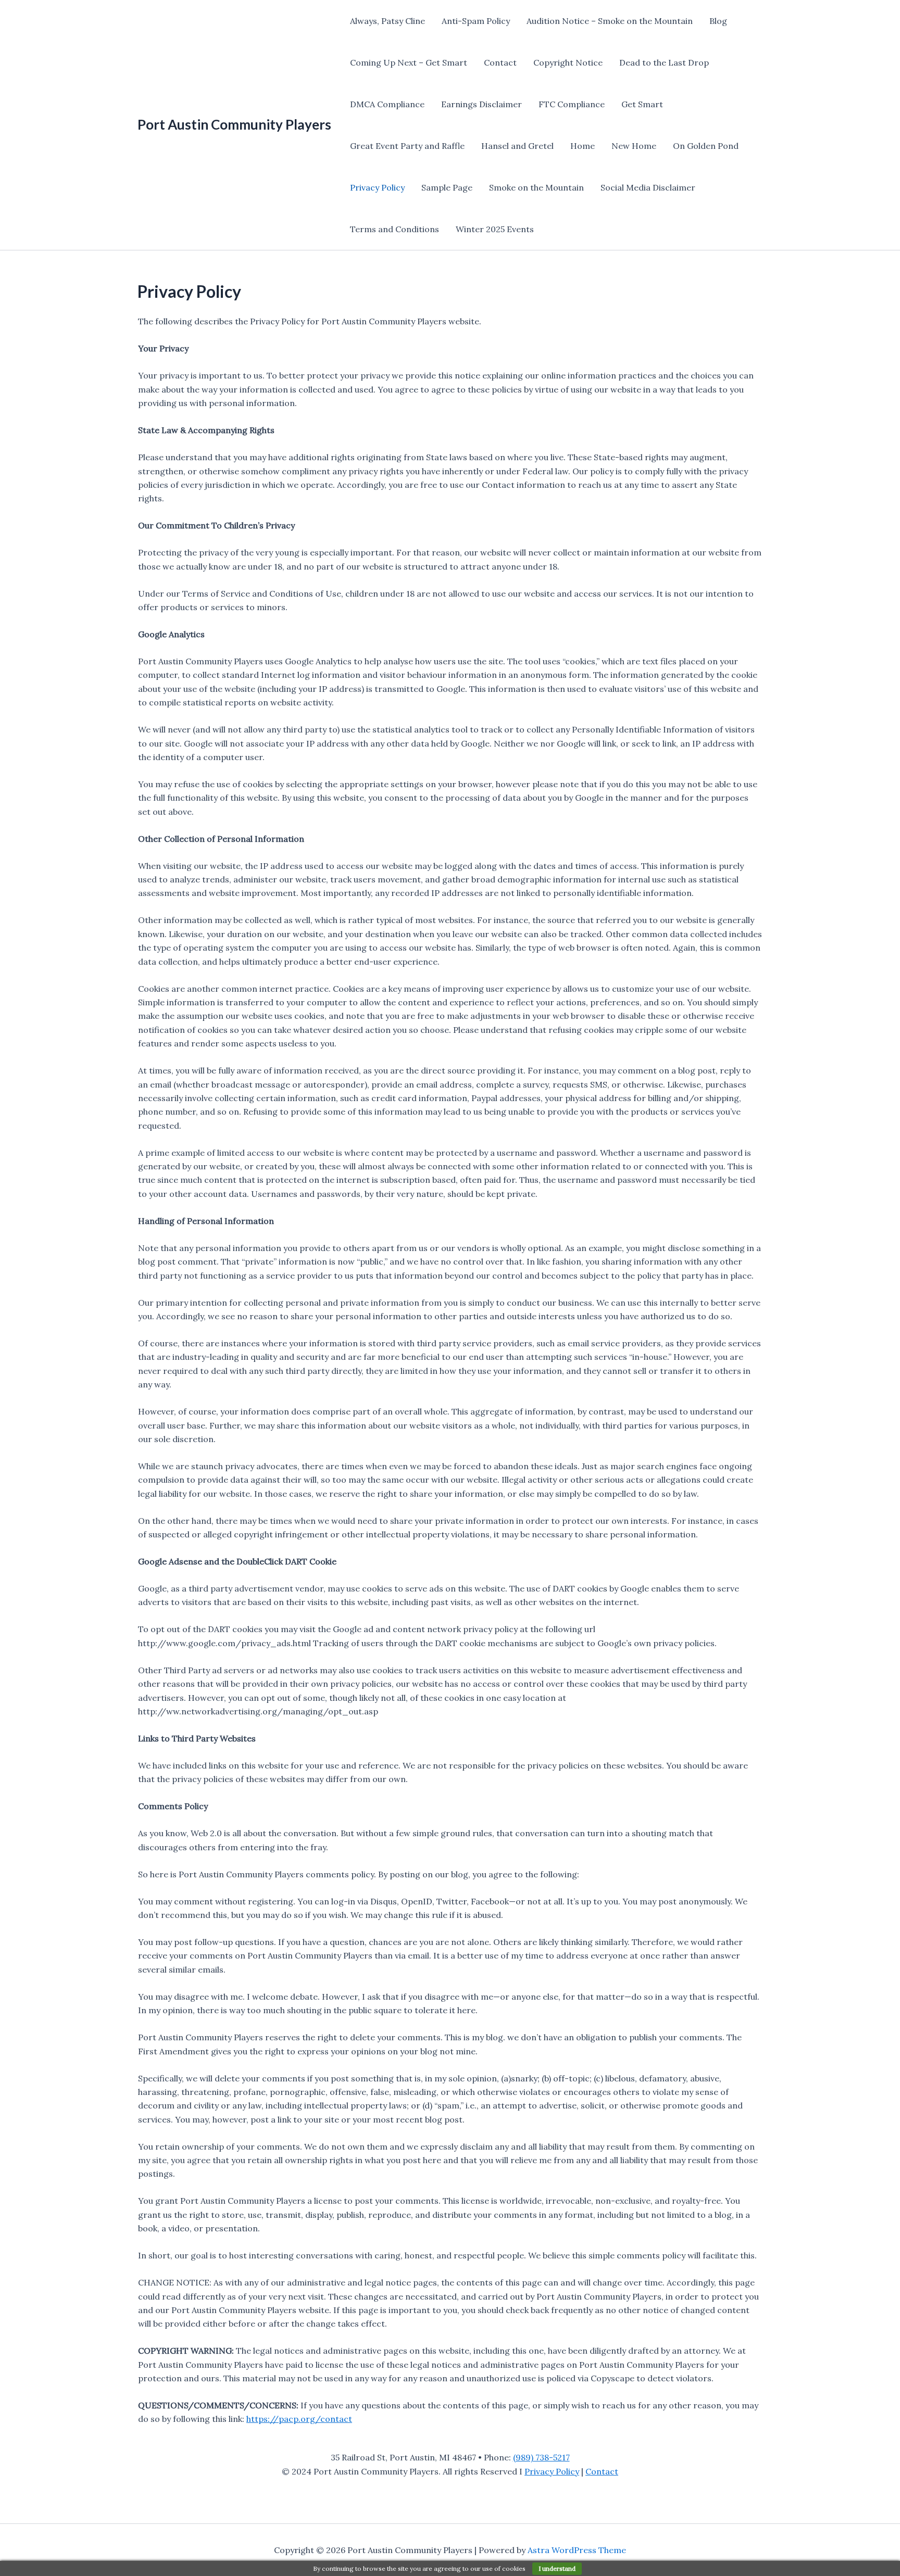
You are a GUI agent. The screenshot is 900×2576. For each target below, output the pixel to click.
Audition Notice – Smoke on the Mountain (610, 21)
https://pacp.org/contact (299, 2419)
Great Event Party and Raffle (407, 146)
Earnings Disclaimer (482, 104)
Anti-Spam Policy (476, 21)
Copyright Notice (568, 62)
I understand (557, 2568)
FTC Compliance (572, 104)
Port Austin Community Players (234, 124)
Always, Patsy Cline (387, 21)
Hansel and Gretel (517, 146)
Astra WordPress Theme (577, 2550)
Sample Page (447, 187)
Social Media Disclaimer (648, 187)
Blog (718, 21)
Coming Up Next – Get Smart (409, 62)
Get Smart (642, 104)
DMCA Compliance (387, 104)
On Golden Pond (706, 146)
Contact (500, 62)
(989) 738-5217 (541, 2457)
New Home (634, 146)
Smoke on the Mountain (536, 187)
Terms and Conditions (395, 229)
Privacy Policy (377, 187)
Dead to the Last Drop (664, 62)
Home (583, 146)
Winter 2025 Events (495, 229)
